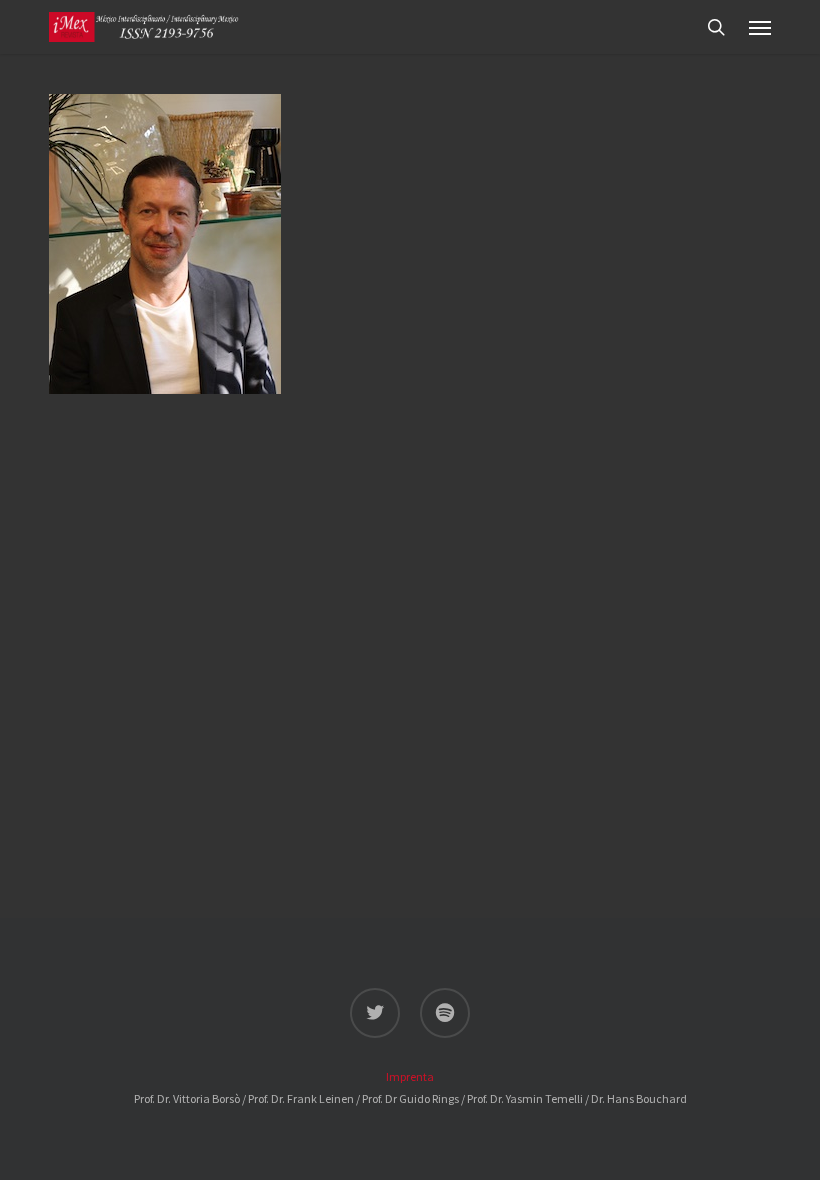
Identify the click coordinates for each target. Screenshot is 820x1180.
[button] (760, 27)
